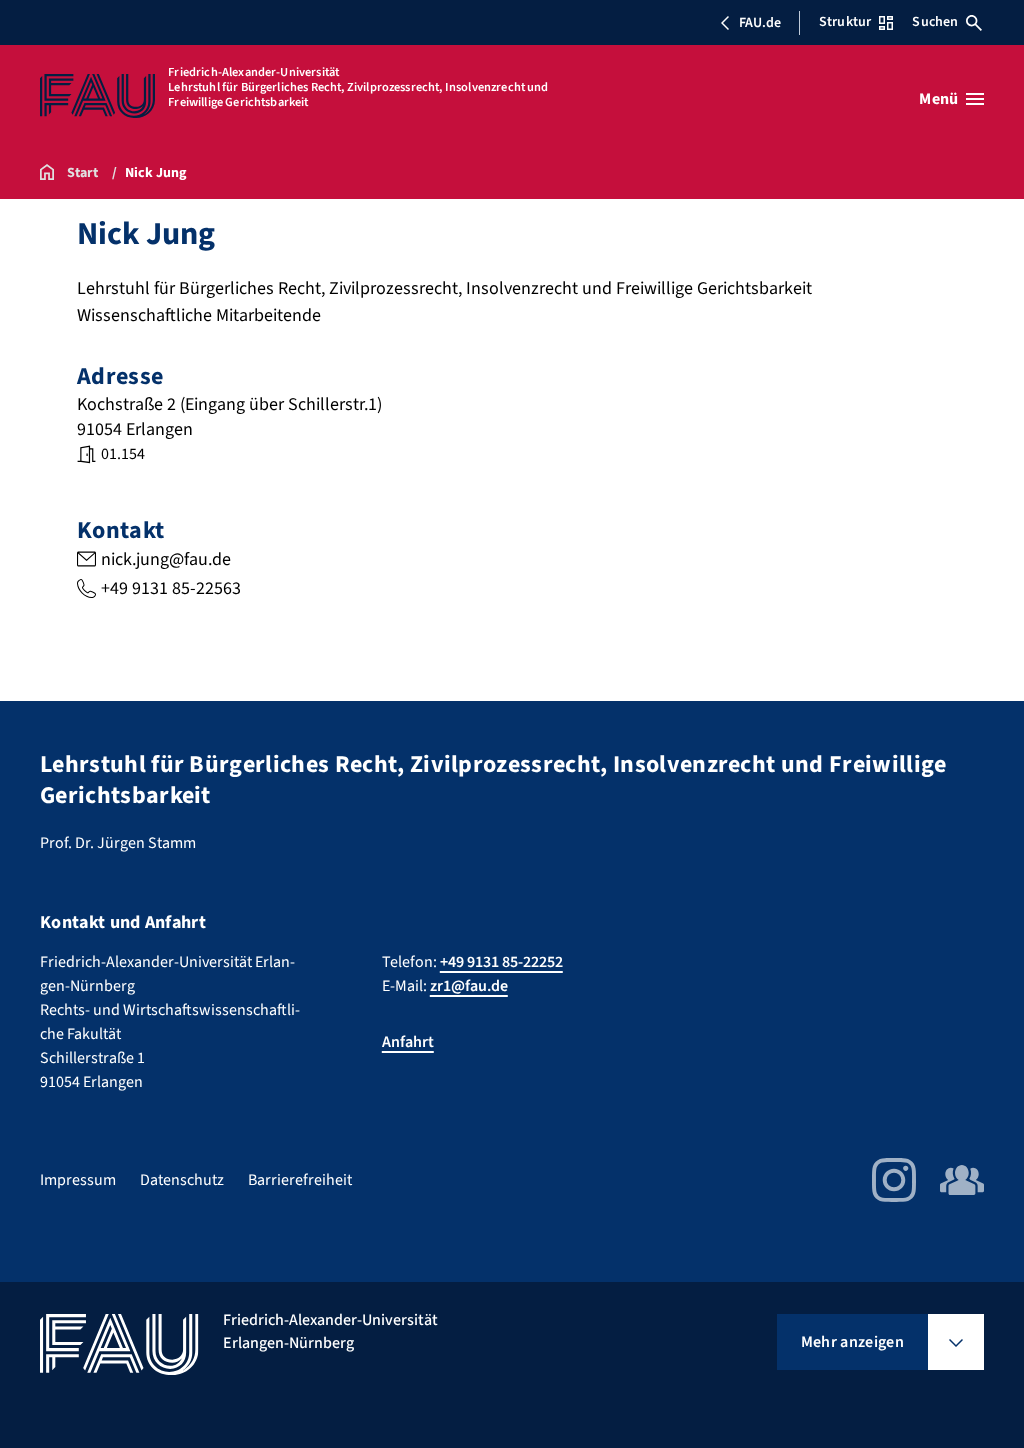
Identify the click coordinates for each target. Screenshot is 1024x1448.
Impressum (78, 1180)
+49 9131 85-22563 (171, 588)
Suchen (935, 22)
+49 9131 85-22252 (501, 962)
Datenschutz (182, 1180)
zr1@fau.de (469, 986)
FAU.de (760, 23)
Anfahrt (408, 1042)
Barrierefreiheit (300, 1180)
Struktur (845, 22)
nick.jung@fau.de (166, 559)
